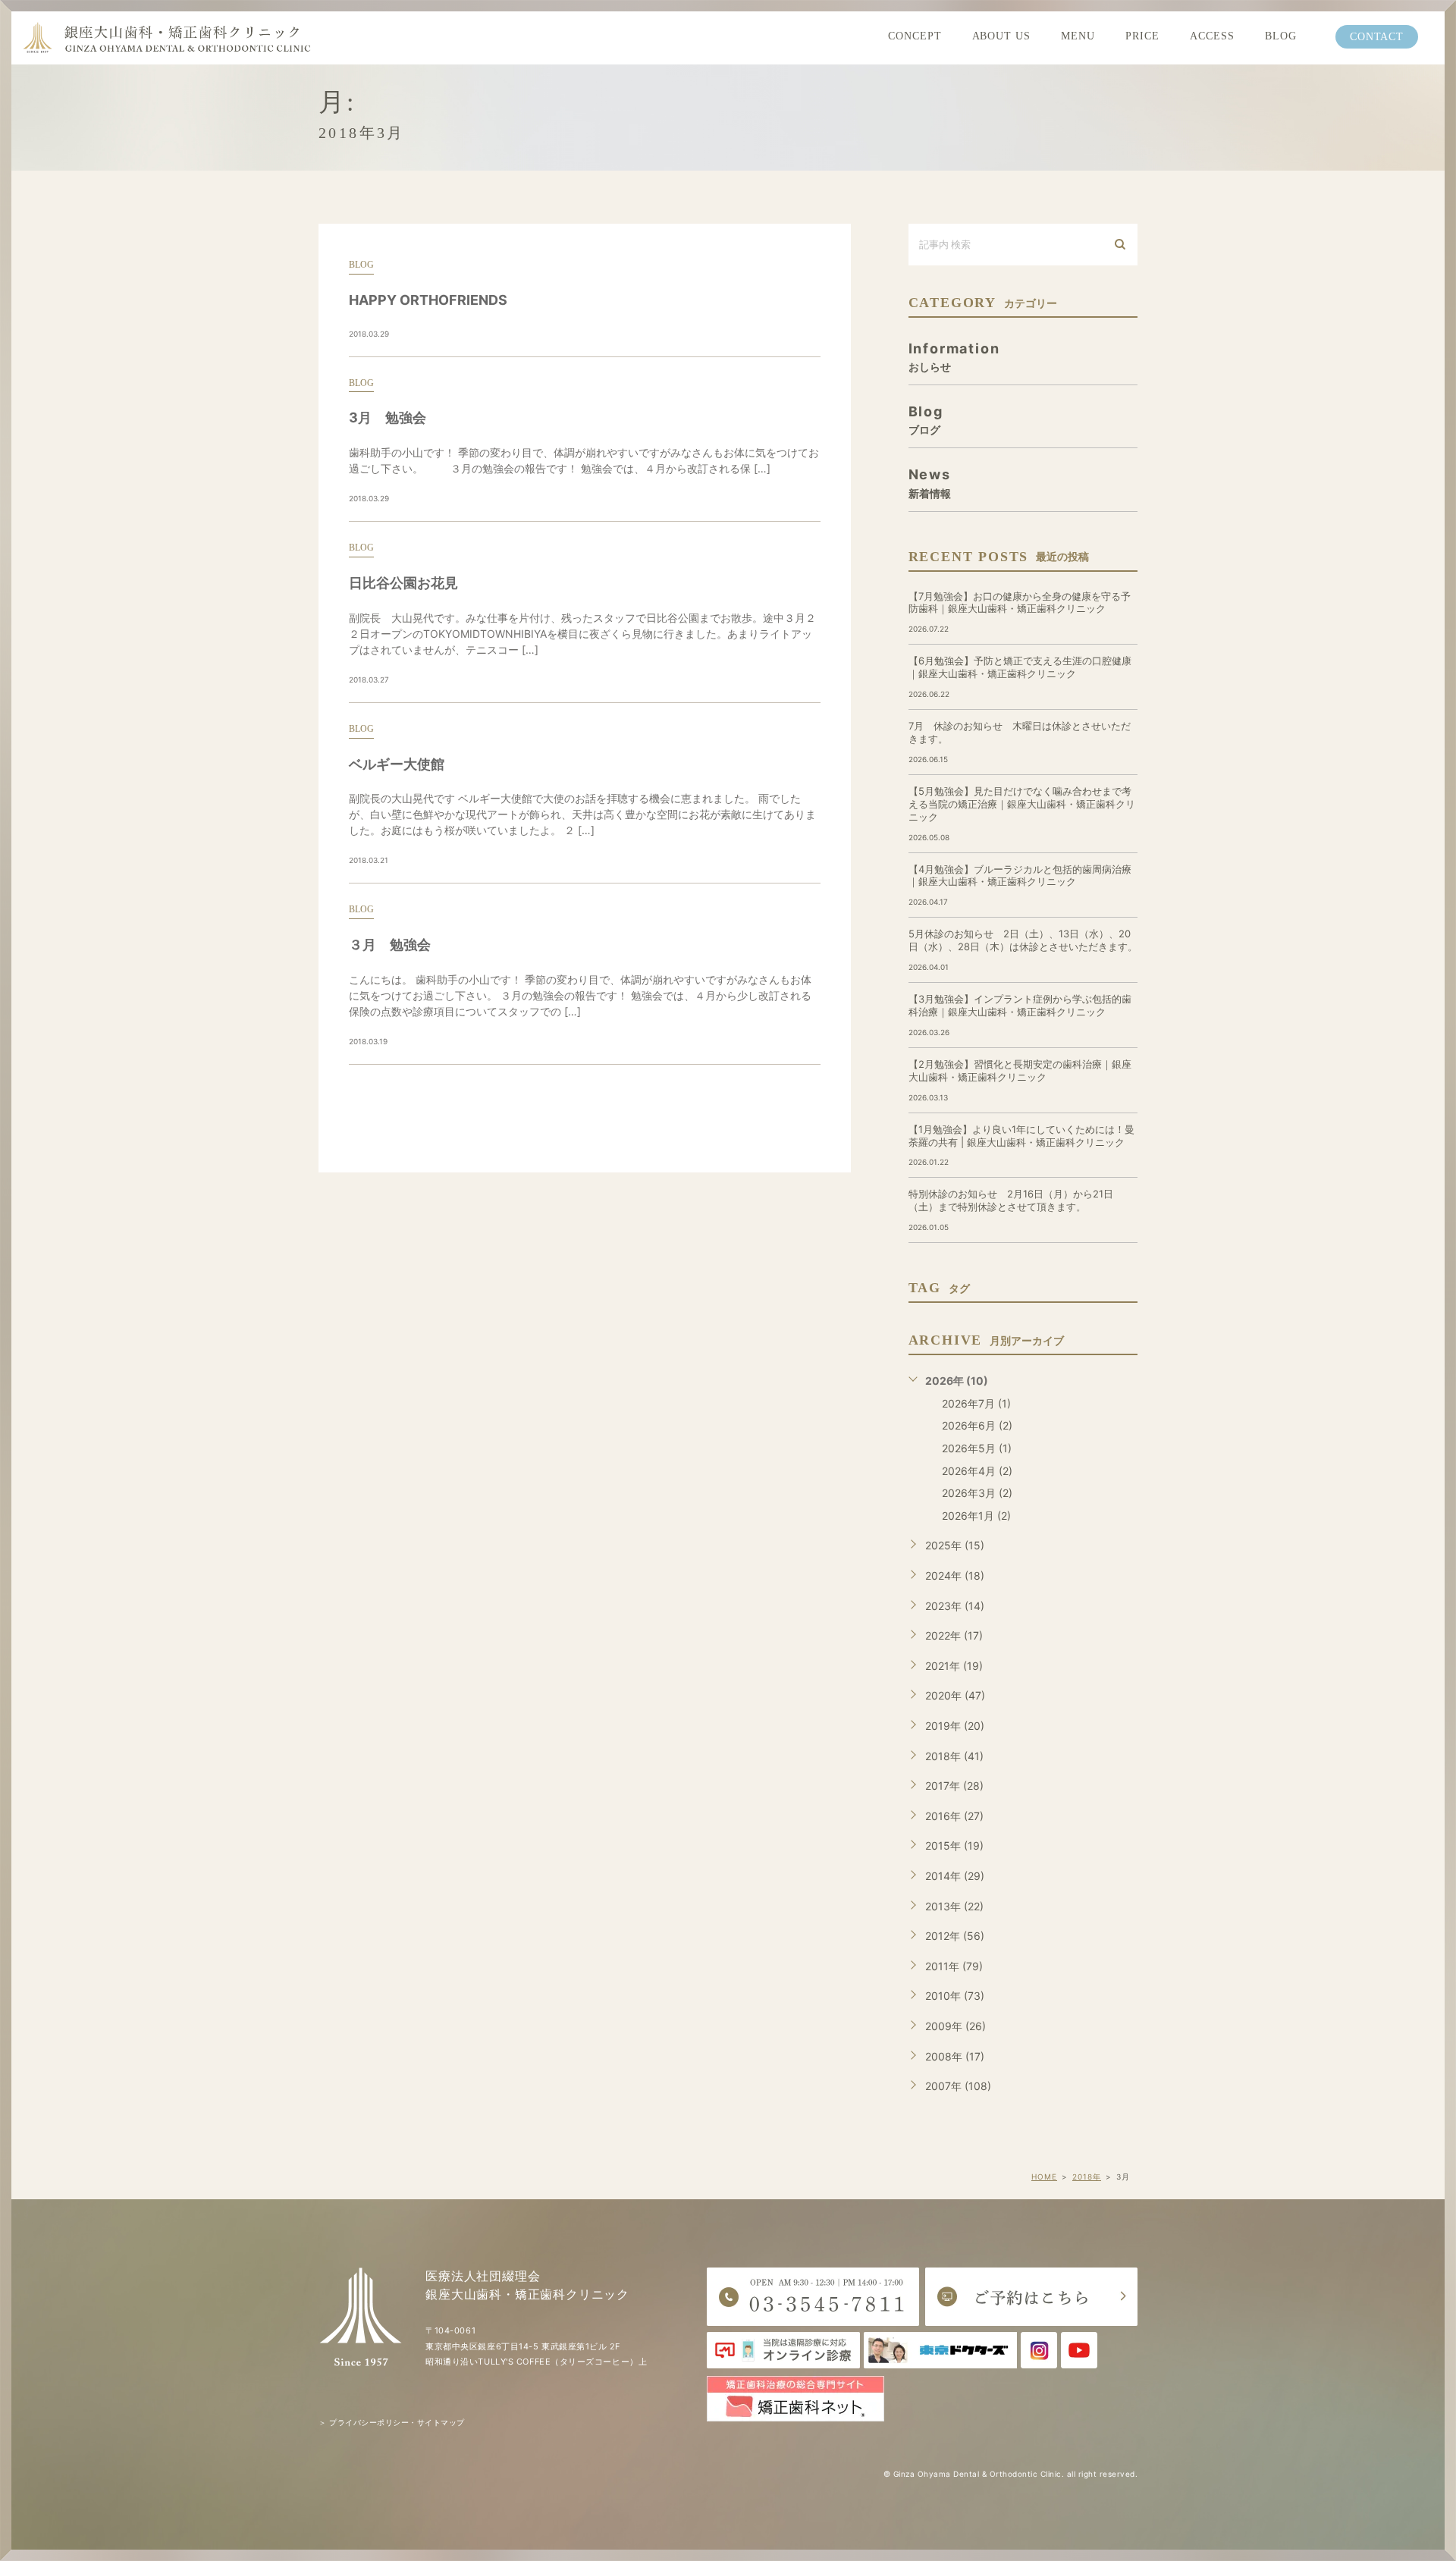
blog (361, 265)
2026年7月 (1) (976, 1403)
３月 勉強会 (390, 945)
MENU (1078, 36)
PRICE (1142, 36)
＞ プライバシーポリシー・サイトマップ (392, 2422)
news (930, 482)
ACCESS (1212, 36)
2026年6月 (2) (977, 1425)
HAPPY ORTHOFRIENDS (428, 300)
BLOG (1281, 36)
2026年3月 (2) (977, 1493)
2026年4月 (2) (977, 1471)
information (954, 356)
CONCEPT (915, 36)
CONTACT (1377, 37)
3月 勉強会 (388, 417)
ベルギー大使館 (397, 764)
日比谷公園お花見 (403, 583)
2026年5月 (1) (977, 1448)
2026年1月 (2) (976, 1516)
